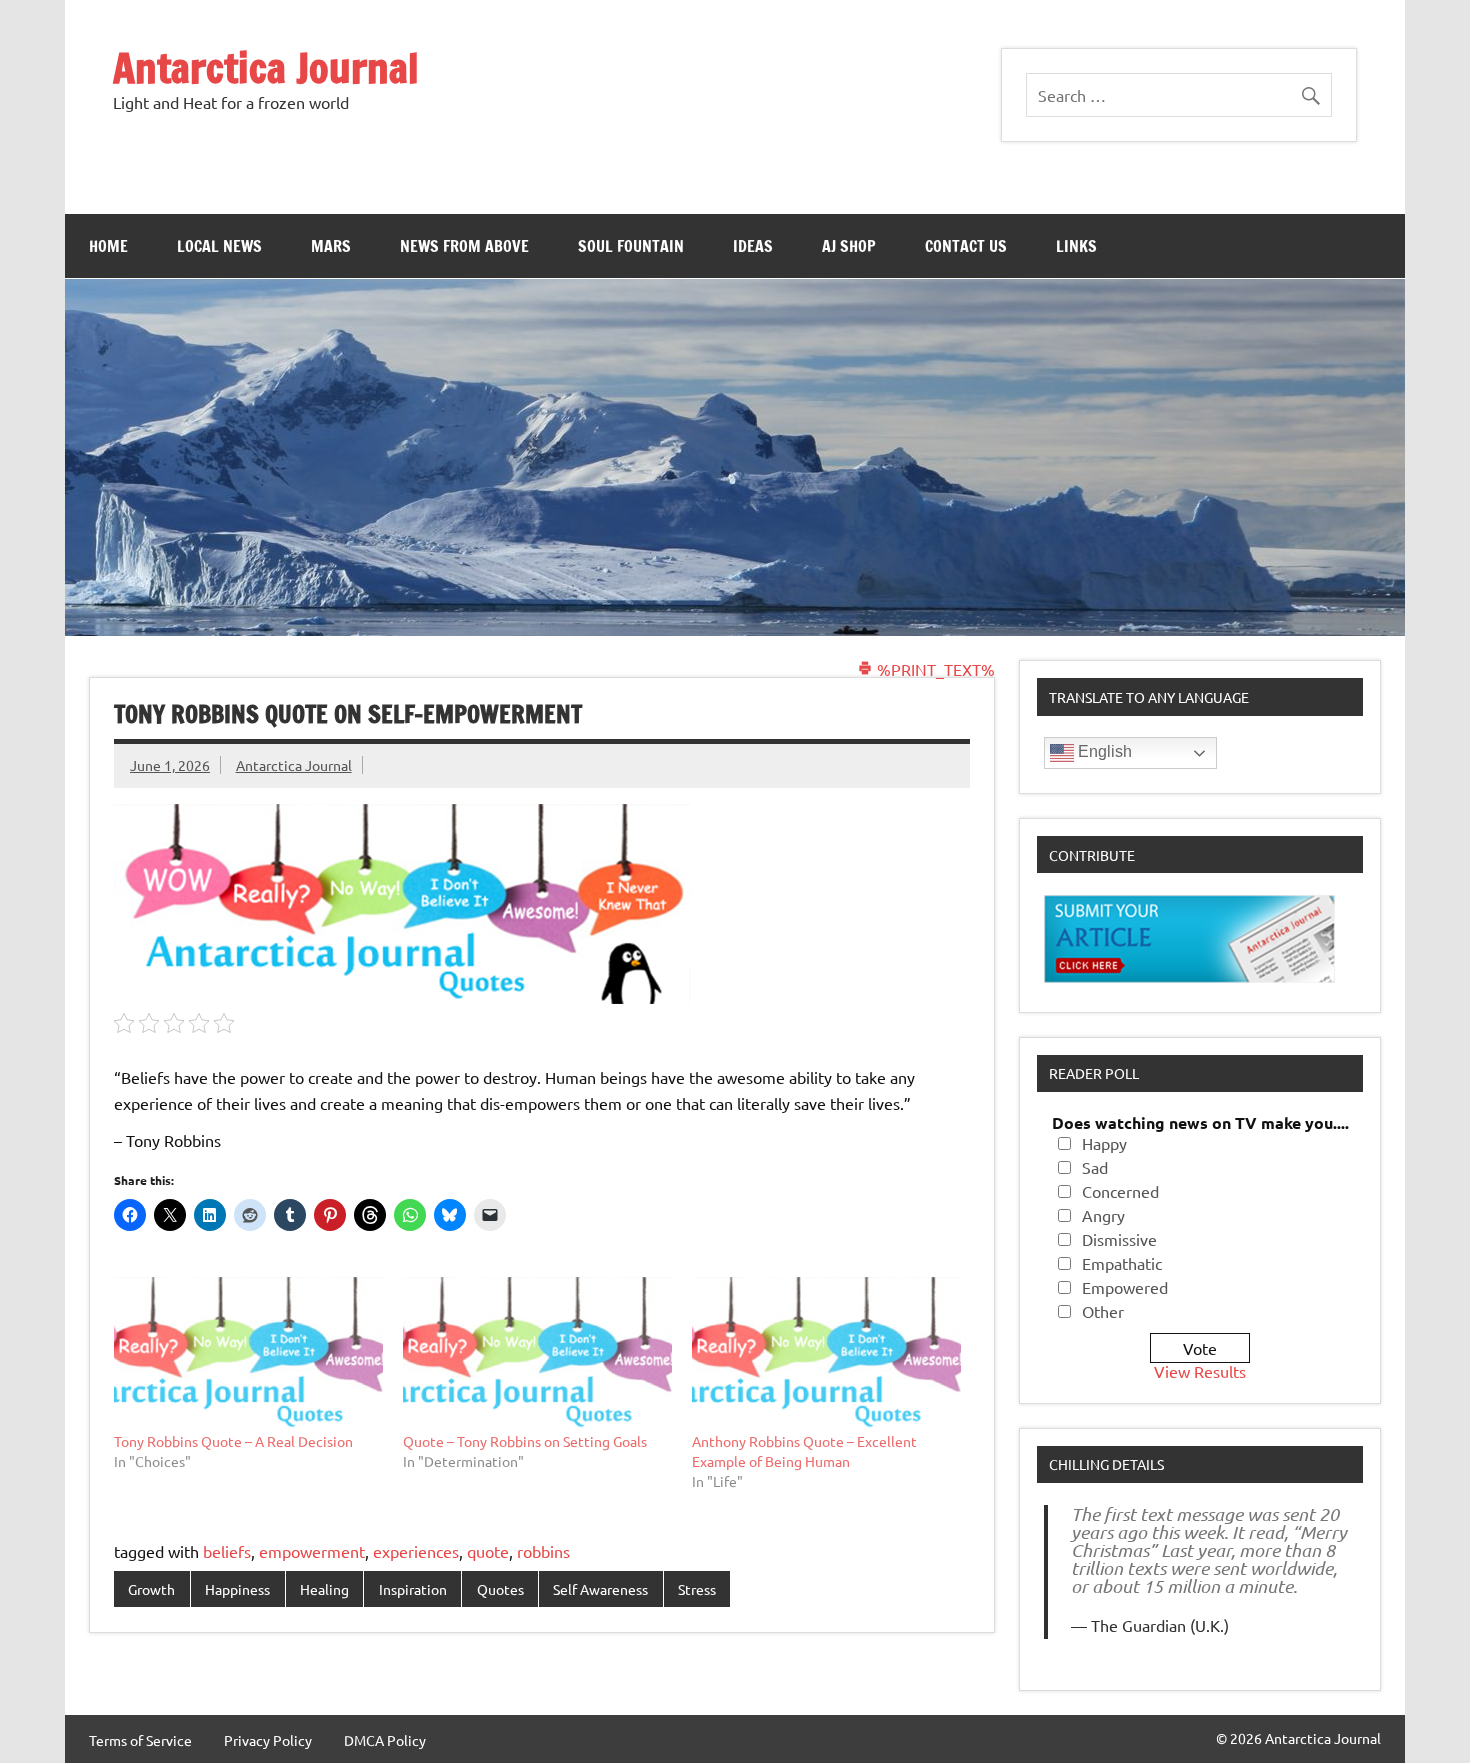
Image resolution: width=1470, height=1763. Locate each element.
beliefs (227, 1551)
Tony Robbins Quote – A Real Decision (233, 1441)
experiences (416, 1551)
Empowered (1125, 1287)
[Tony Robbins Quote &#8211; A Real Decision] (248, 1354)
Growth (151, 1589)
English (1103, 751)
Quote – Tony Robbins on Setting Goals (525, 1441)
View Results (1200, 1371)
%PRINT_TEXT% (934, 669)
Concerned (1120, 1191)
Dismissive (1119, 1239)
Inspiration (413, 1589)
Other (1103, 1311)
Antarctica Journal (266, 67)
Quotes (500, 1589)
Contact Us (966, 246)
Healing (324, 1589)
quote (488, 1551)
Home (108, 246)
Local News (219, 246)
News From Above (464, 246)
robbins (543, 1551)
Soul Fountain (631, 246)
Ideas (753, 246)
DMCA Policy (385, 1740)
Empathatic (1122, 1263)
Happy (1104, 1143)
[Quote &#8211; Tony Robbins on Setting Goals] (537, 1354)
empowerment (312, 1551)
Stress (697, 1589)
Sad (1095, 1167)
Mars (331, 246)
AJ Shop (849, 246)
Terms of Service (140, 1740)
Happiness (237, 1589)
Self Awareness (600, 1589)
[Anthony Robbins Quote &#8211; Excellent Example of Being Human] (826, 1354)
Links (1076, 246)
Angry (1103, 1215)
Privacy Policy (268, 1740)
